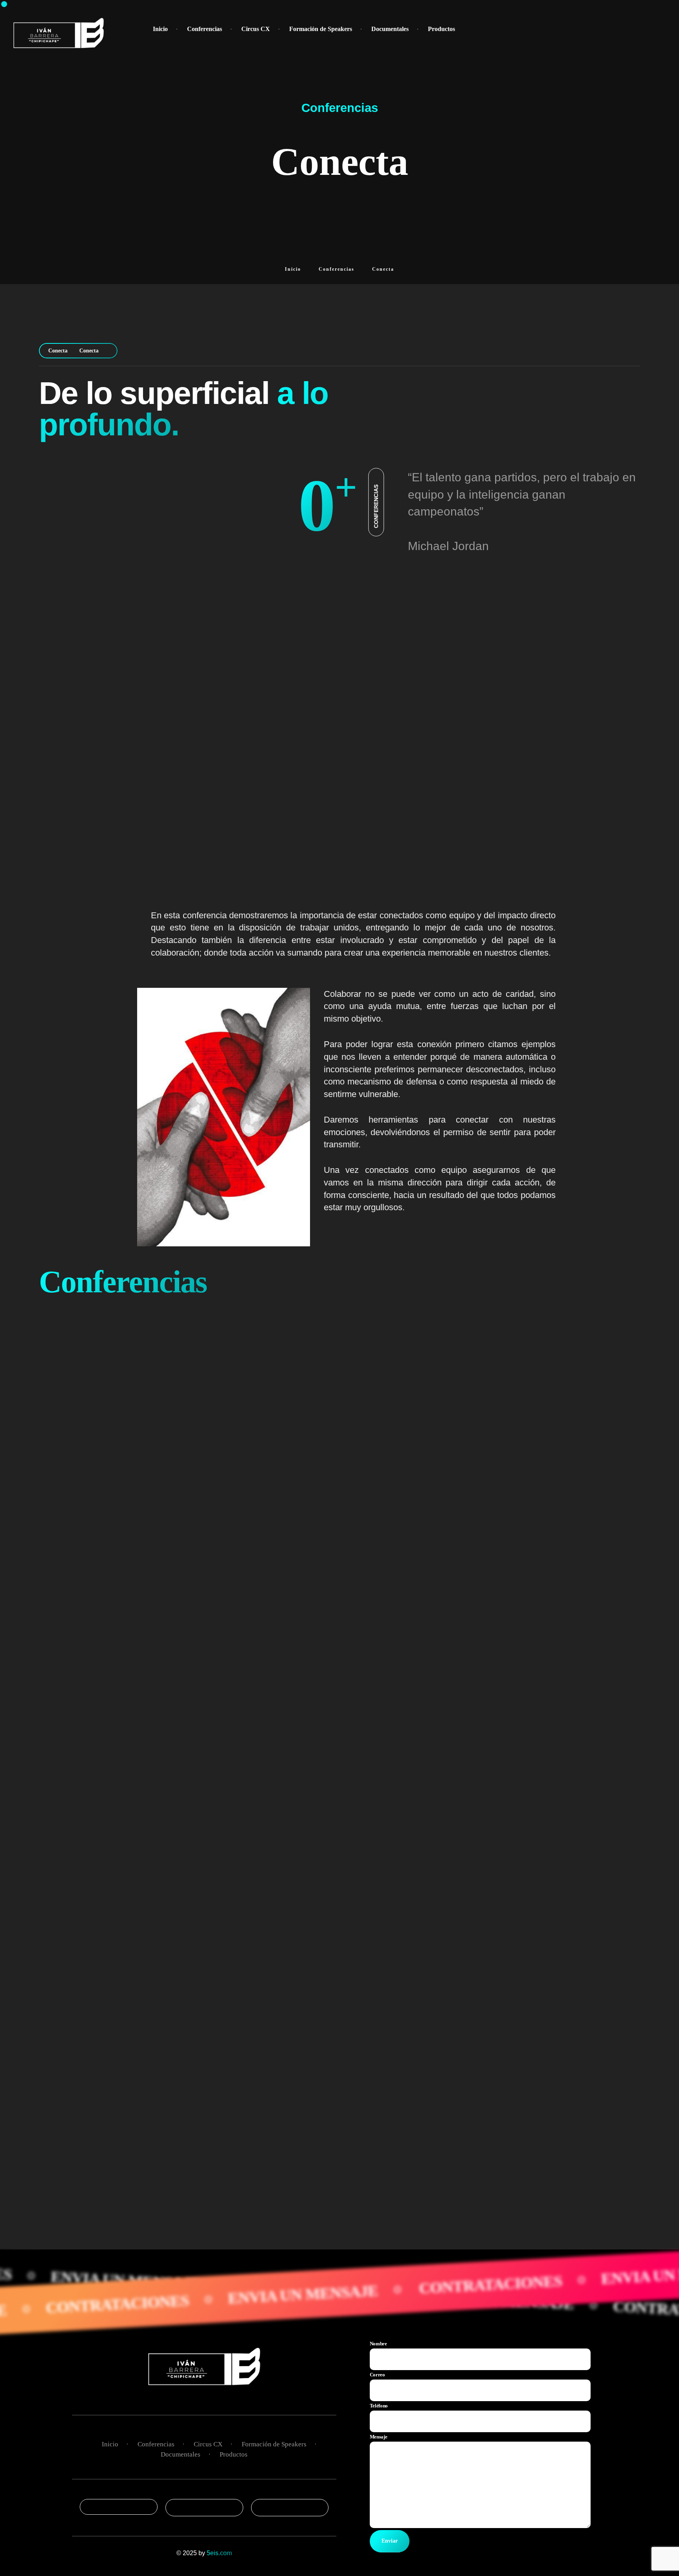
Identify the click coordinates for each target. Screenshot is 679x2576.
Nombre (378, 2344)
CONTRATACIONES (207, 2299)
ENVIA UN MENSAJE (393, 2290)
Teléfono (379, 2406)
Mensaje (379, 2437)
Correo (377, 2375)
